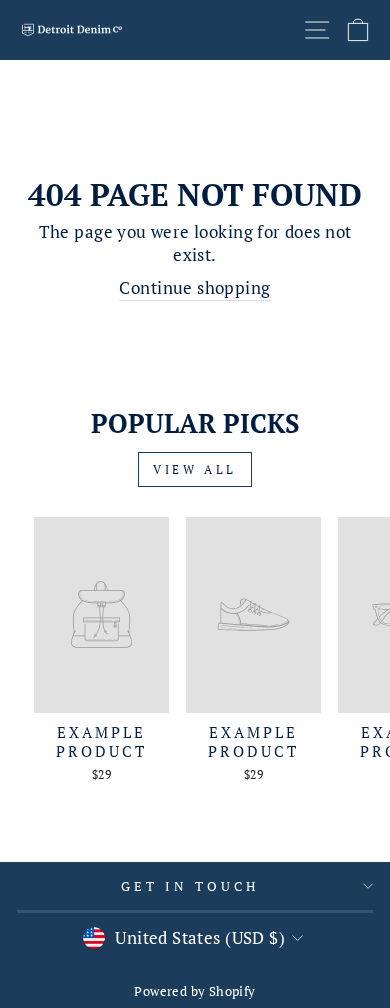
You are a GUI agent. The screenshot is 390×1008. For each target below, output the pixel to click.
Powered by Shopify (194, 991)
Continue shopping (194, 288)
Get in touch (190, 886)
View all (195, 469)
